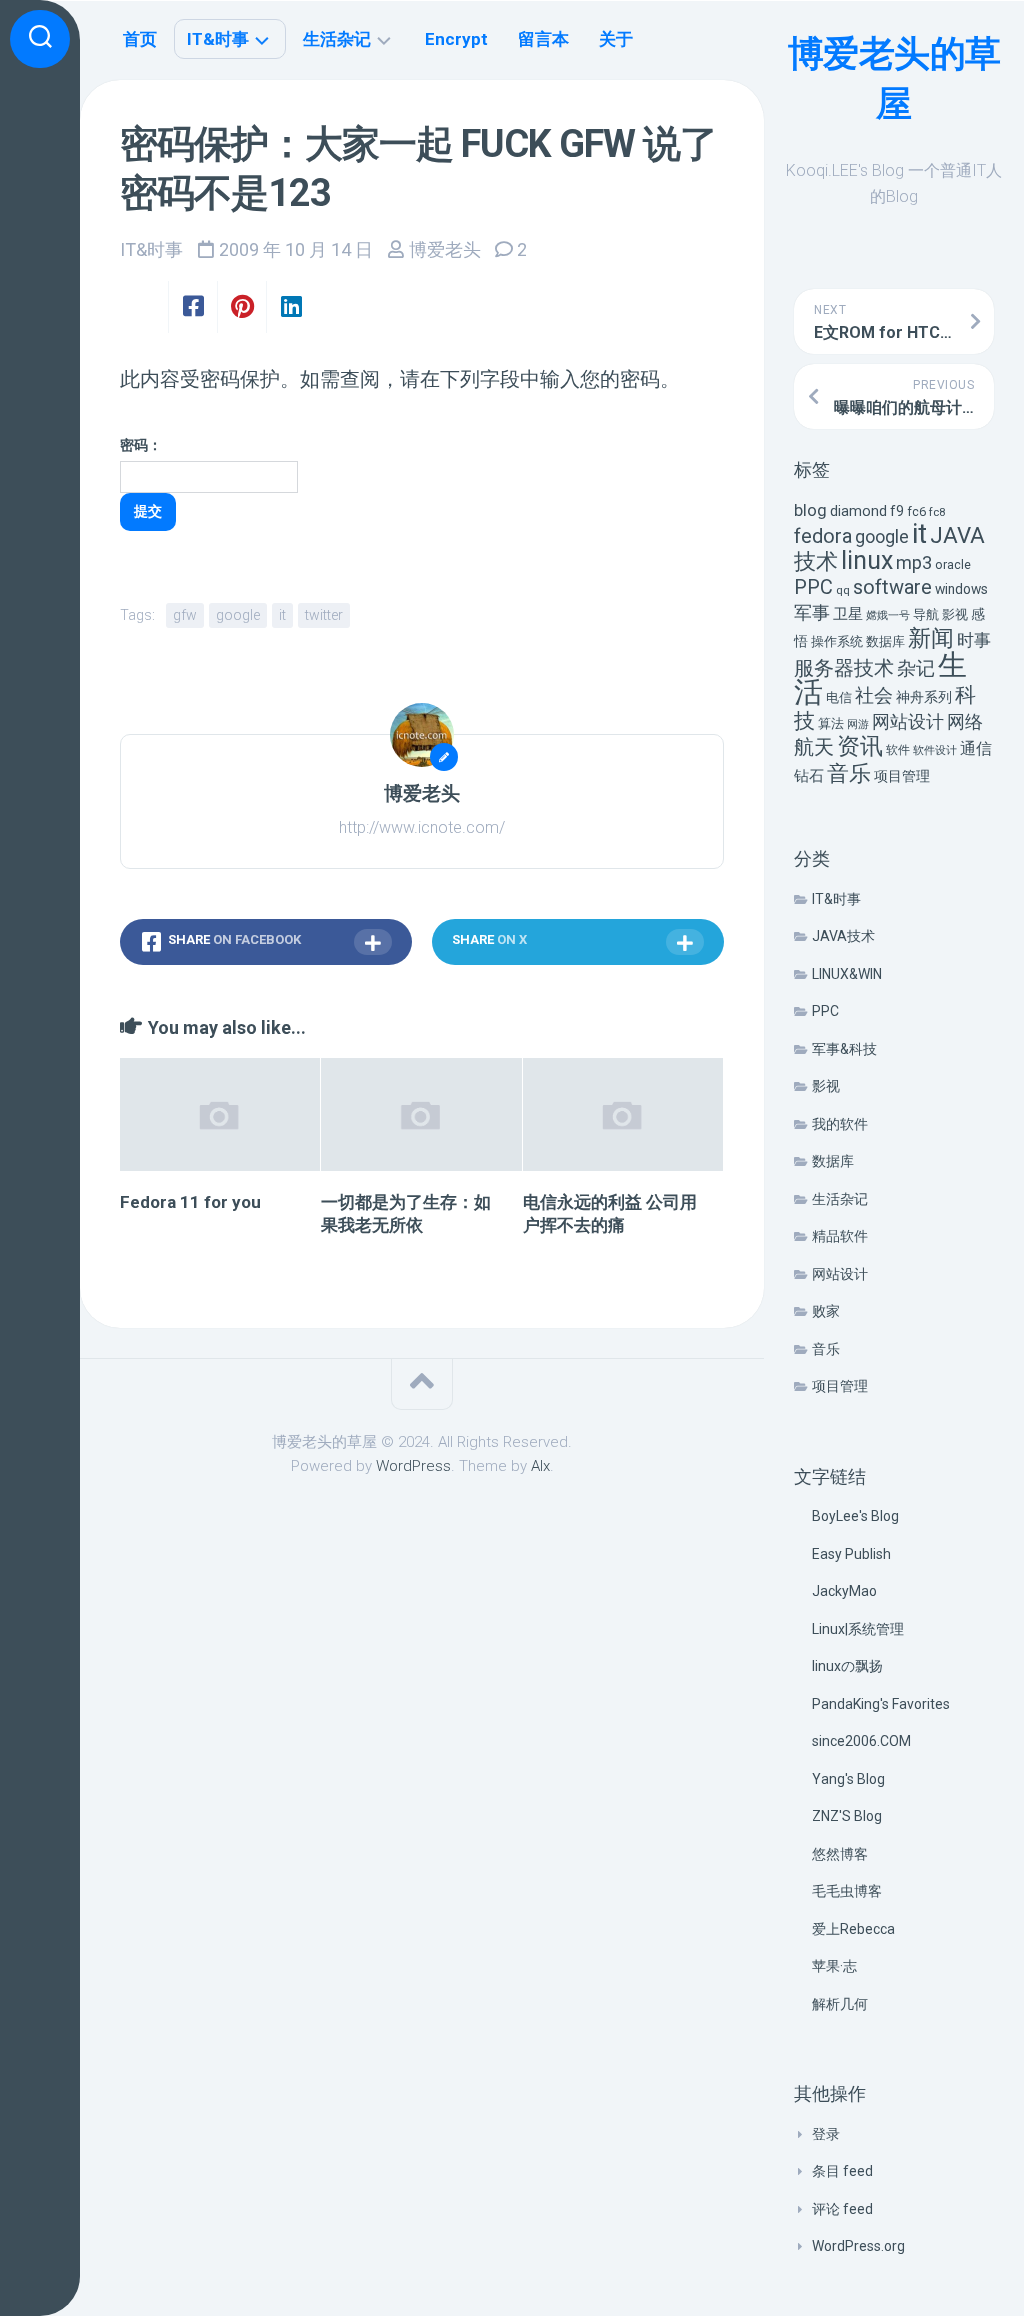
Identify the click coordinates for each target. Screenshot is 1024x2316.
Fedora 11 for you (190, 1202)
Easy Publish (851, 1554)
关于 (616, 39)
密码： (141, 445)
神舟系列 (924, 697)
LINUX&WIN (847, 974)
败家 (826, 1311)
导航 (926, 614)
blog (810, 510)
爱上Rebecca (853, 1929)
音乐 (849, 773)
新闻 (931, 638)
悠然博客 (840, 1854)
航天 (814, 747)
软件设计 (935, 750)
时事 (974, 640)
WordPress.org (858, 2246)
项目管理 (902, 776)
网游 (858, 724)
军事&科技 (844, 1049)
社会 (874, 695)
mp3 (914, 562)
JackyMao (844, 1591)
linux (867, 560)
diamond (858, 511)
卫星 (848, 614)
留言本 (543, 39)
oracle (953, 564)
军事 (812, 613)
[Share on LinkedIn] (290, 307)
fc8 (937, 512)
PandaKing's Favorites (881, 1704)
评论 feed (842, 2209)
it (919, 533)
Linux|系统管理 (858, 1629)
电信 (839, 697)
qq (843, 590)
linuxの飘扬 (847, 1666)
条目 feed (842, 2171)
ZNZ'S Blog (847, 1816)
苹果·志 (834, 1966)
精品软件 (840, 1236)
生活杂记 (840, 1199)
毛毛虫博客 (847, 1891)
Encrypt (456, 39)
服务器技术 (844, 668)
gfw (185, 615)
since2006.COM (861, 1741)
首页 (140, 39)
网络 (965, 721)
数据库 (885, 641)
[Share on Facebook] (192, 307)
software (892, 587)
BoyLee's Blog (855, 1516)
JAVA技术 (843, 936)
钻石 (809, 776)
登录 (826, 2134)
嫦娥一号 (888, 615)
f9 (897, 511)
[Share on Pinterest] (241, 307)
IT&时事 (836, 899)
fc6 (916, 511)
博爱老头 (445, 249)
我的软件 (840, 1124)
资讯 (860, 746)
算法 (831, 723)
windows (961, 589)
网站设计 (908, 721)
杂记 (916, 668)
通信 (976, 748)
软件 (898, 750)
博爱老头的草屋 (894, 79)
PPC (813, 587)
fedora (823, 536)
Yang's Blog (848, 1779)
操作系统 (837, 641)
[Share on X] (144, 307)
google (882, 536)
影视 (955, 614)
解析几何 (840, 2004)
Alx (540, 1466)
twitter (324, 615)
